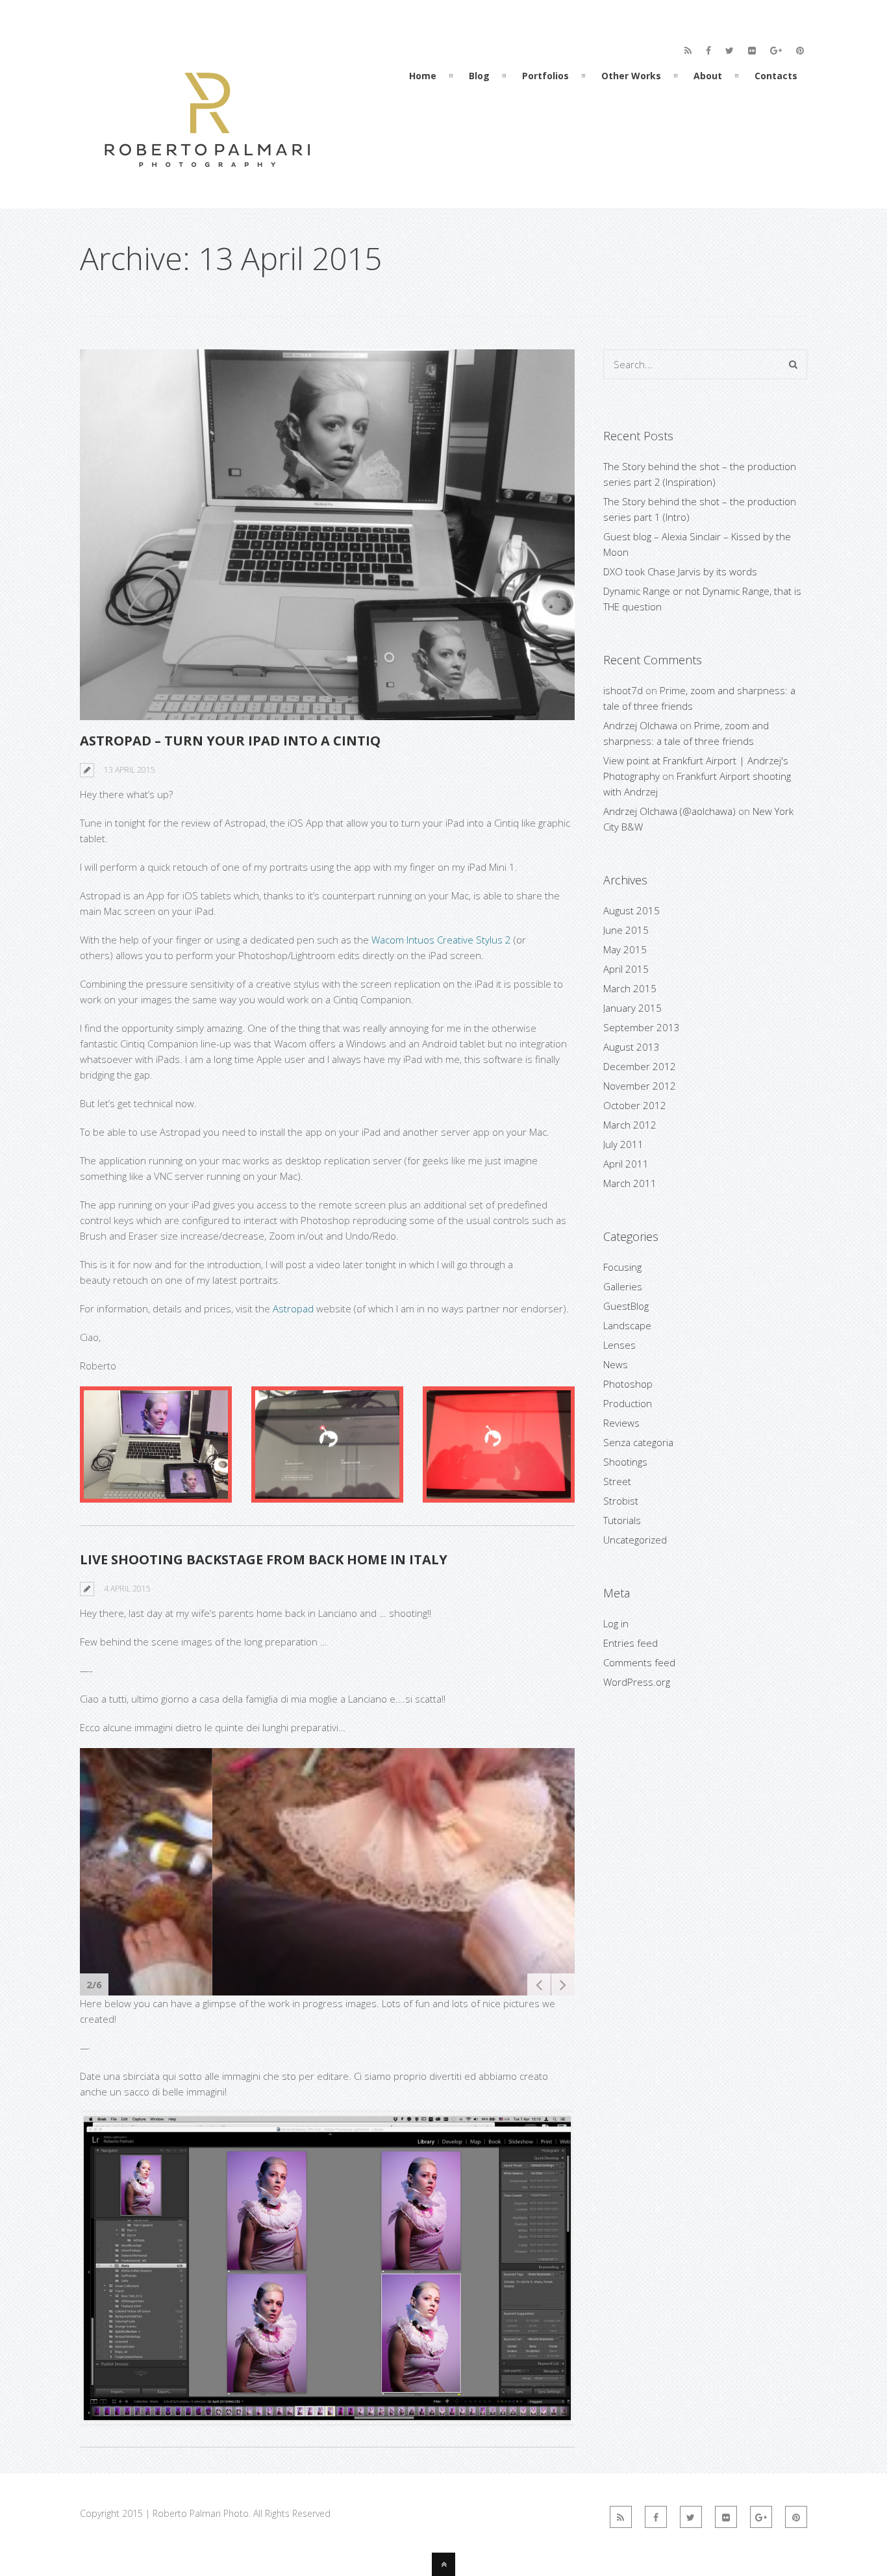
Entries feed (631, 1643)
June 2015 (626, 930)
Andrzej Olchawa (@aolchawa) (669, 811)
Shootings (625, 1462)
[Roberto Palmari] (206, 184)
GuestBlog (626, 1306)
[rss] (688, 51)
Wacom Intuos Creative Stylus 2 (441, 940)
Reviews (621, 1423)
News (616, 1364)
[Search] (793, 364)
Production (628, 1403)
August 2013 (631, 1047)
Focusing (622, 1267)
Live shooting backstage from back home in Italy (264, 1559)
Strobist (621, 1501)
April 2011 (626, 1164)
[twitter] (730, 51)
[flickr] (752, 51)
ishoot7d (623, 690)
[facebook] (708, 51)
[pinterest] (800, 51)
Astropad (293, 1308)
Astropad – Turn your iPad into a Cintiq (230, 741)
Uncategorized (635, 1540)
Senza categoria (638, 1442)
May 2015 (625, 949)
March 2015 (630, 988)
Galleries (623, 1286)
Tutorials (622, 1520)
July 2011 (623, 1144)
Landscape (627, 1325)
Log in (616, 1623)
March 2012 (630, 1125)
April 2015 (626, 969)
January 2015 (632, 1008)
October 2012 (635, 1105)
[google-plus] (776, 51)
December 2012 (640, 1066)
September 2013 (642, 1027)
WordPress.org (637, 1682)
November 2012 (640, 1086)
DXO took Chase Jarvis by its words (680, 571)
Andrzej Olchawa (640, 725)
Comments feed (639, 1662)
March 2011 (630, 1183)
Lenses (619, 1345)
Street (617, 1481)
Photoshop (628, 1384)
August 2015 (631, 910)
